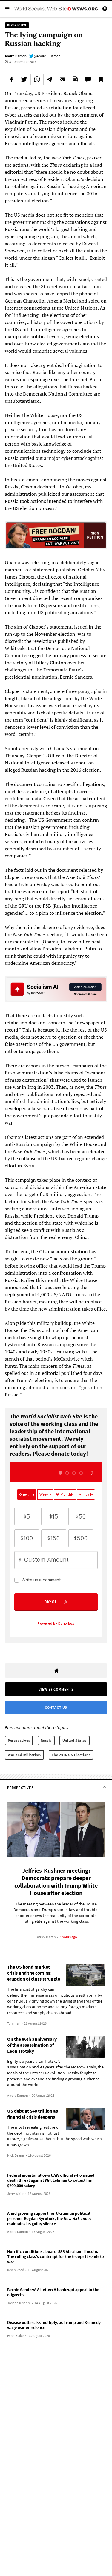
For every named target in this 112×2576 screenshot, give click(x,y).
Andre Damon (16, 56)
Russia (46, 1740)
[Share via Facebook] (11, 79)
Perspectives (19, 1740)
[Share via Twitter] (24, 79)
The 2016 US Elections (71, 1755)
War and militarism (24, 1755)
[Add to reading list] (101, 79)
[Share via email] (62, 79)
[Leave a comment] (88, 79)
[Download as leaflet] (75, 79)
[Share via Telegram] (50, 79)
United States (75, 1740)
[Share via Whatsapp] (37, 79)
